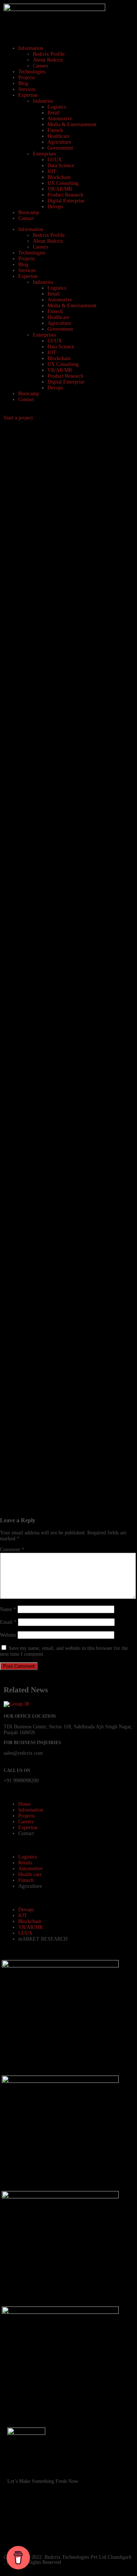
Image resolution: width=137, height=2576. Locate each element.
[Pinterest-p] (95, 2513)
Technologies (32, 72)
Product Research (65, 195)
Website (8, 1635)
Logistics (57, 107)
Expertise (28, 95)
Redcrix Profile (49, 54)
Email (8, 1622)
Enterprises (44, 154)
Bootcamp (29, 212)
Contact (26, 218)
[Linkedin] (115, 2513)
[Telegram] (16, 2533)
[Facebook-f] (16, 2513)
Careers (41, 66)
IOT (52, 171)
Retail (54, 113)
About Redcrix (48, 60)
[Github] (76, 2513)
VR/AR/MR (60, 189)
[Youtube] (56, 2513)
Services (27, 89)
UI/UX (55, 160)
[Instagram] (36, 2513)
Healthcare (58, 136)
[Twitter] (56, 2533)
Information (31, 48)
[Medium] (76, 2533)
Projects (26, 78)
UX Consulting (63, 183)
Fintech (55, 130)
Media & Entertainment (72, 124)
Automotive (60, 119)
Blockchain (59, 177)
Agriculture (59, 142)
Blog (23, 83)
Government (60, 148)
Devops (55, 207)
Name (8, 1609)
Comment (12, 1550)
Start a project (18, 418)
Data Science (61, 166)
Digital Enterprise (66, 201)
